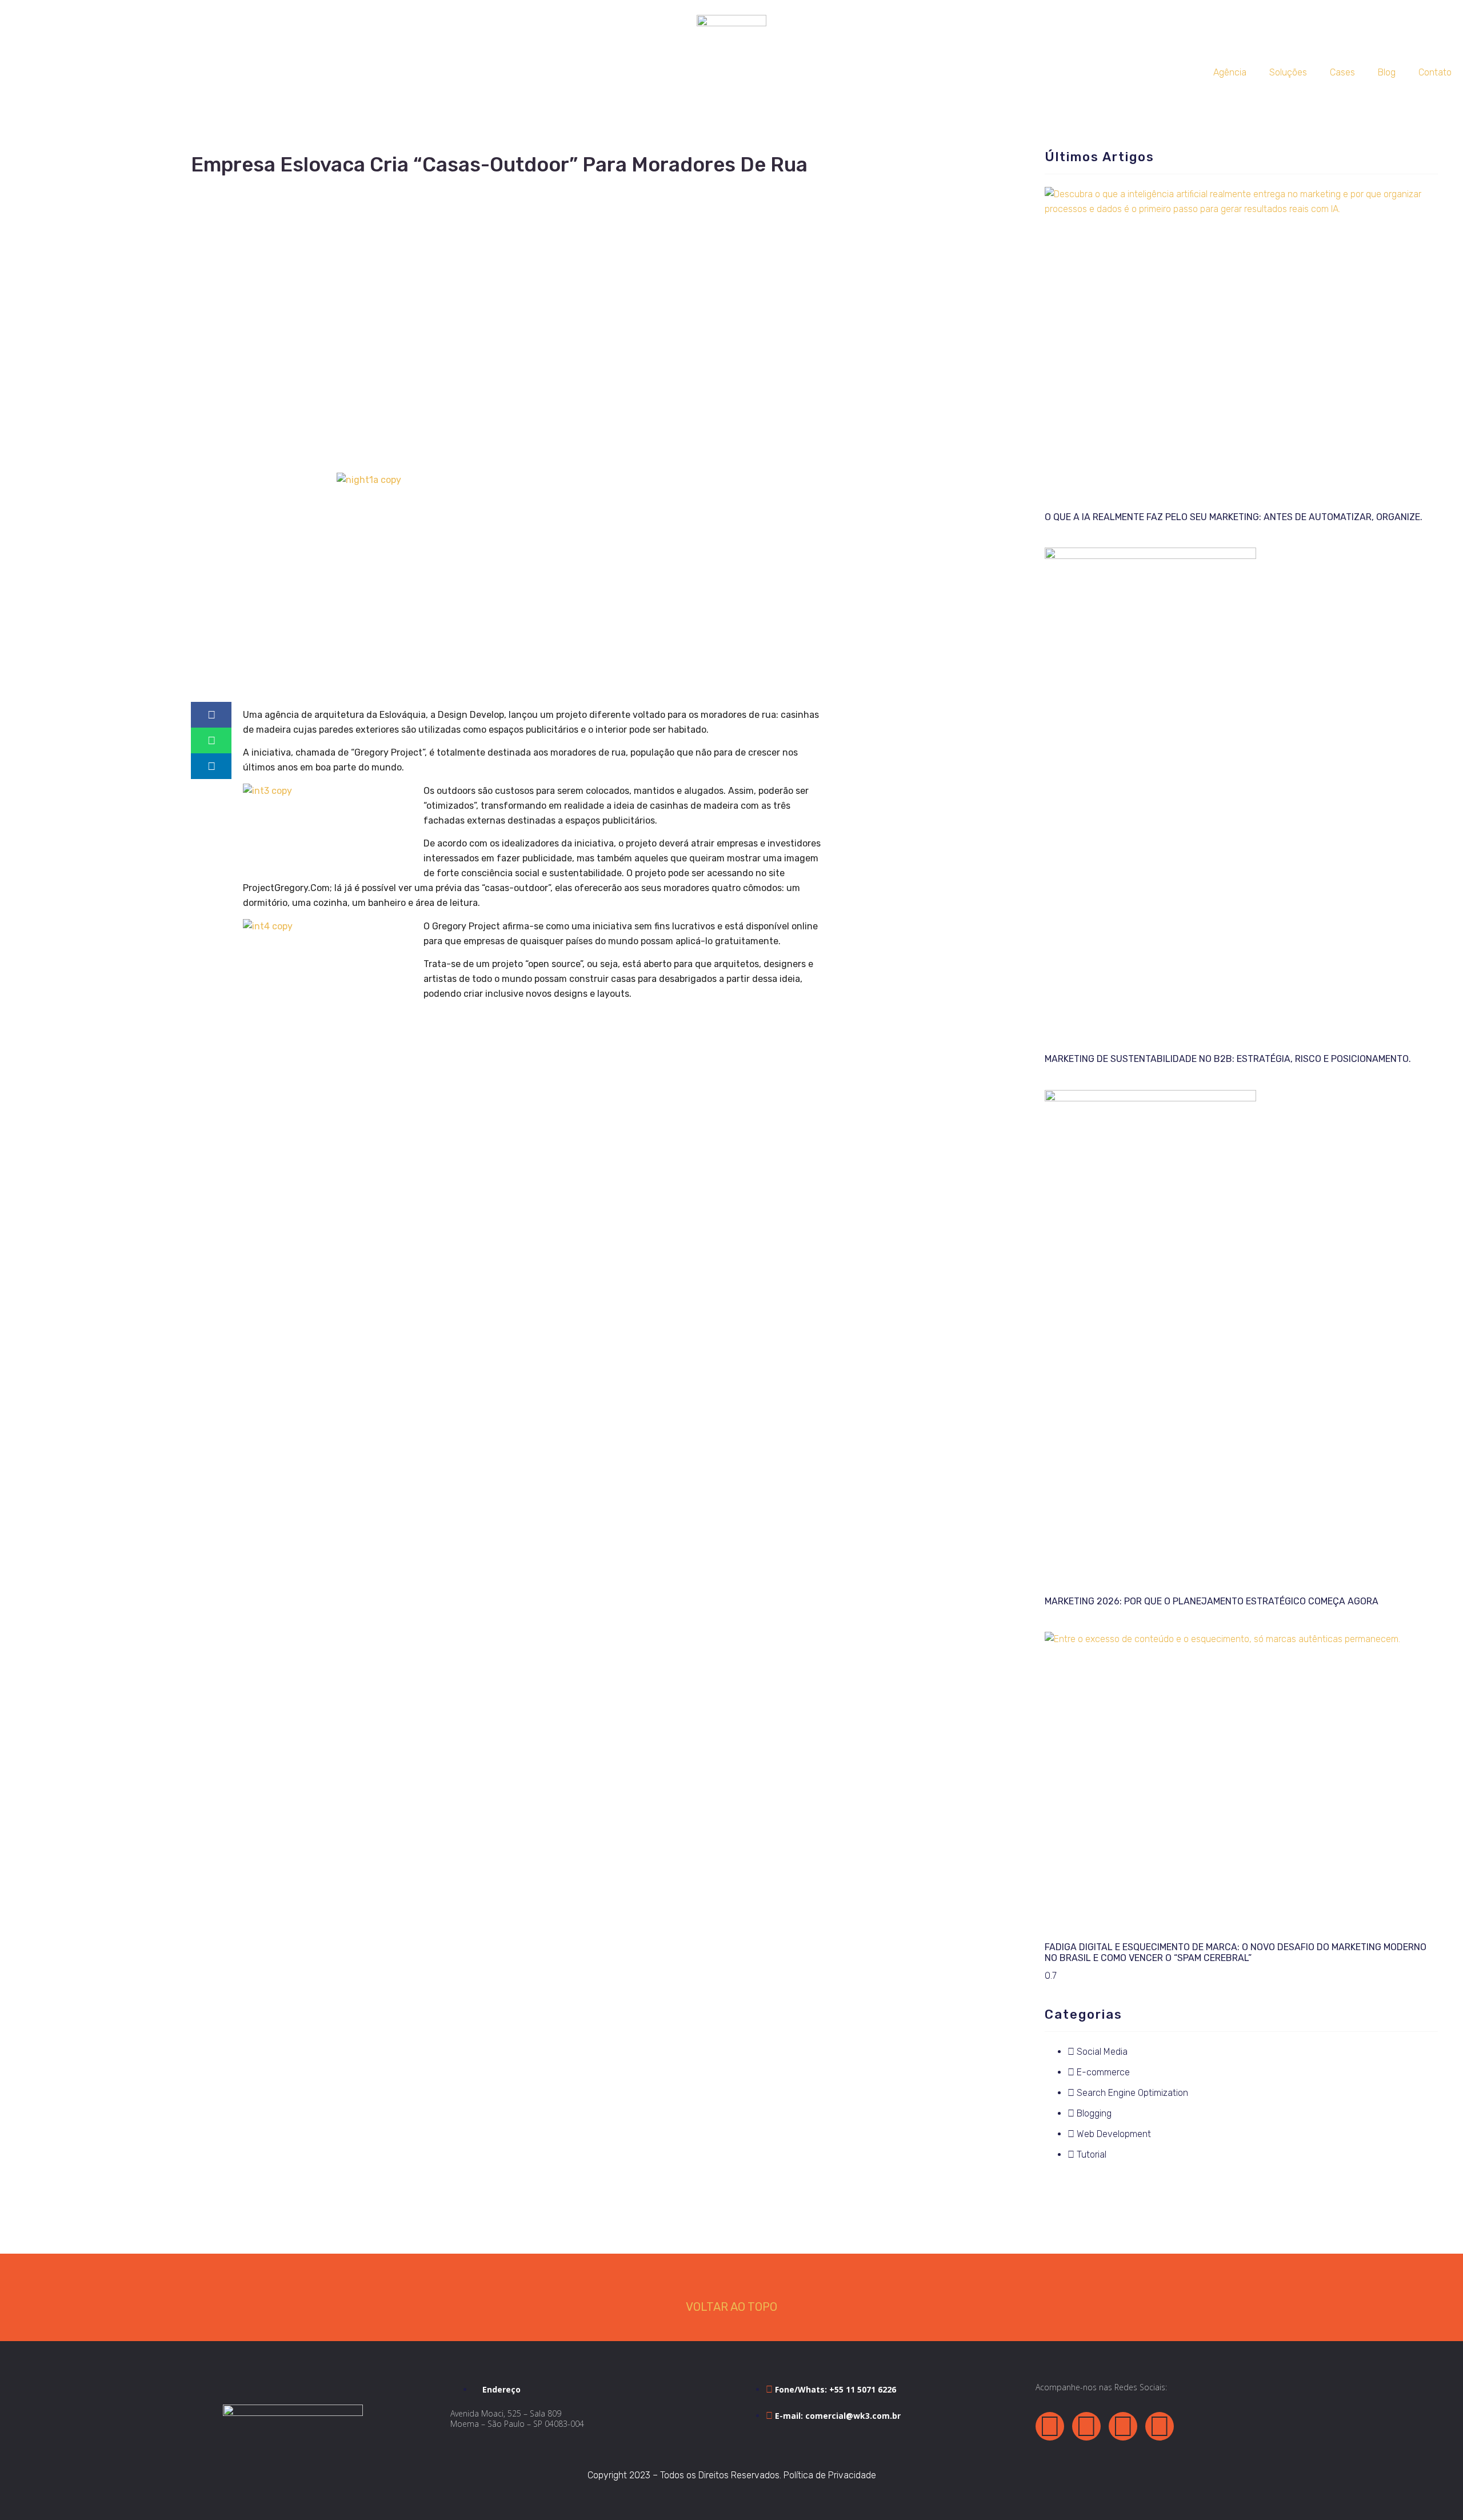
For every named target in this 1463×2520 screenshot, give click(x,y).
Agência (1230, 72)
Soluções (1288, 72)
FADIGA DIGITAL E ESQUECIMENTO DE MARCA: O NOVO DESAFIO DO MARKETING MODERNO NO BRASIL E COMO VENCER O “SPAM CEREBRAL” (1236, 1952)
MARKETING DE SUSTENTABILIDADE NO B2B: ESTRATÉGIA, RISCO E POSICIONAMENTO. (1228, 1059)
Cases (1342, 72)
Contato (1435, 72)
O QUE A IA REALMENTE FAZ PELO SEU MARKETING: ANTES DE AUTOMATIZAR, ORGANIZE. (1234, 517)
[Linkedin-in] (1123, 2426)
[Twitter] (1086, 2426)
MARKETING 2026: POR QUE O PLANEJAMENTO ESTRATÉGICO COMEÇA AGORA (1212, 1601)
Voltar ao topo (731, 2307)
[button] (211, 715)
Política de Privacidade (830, 2475)
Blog (1387, 72)
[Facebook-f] (1050, 2426)
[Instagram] (1160, 2426)
